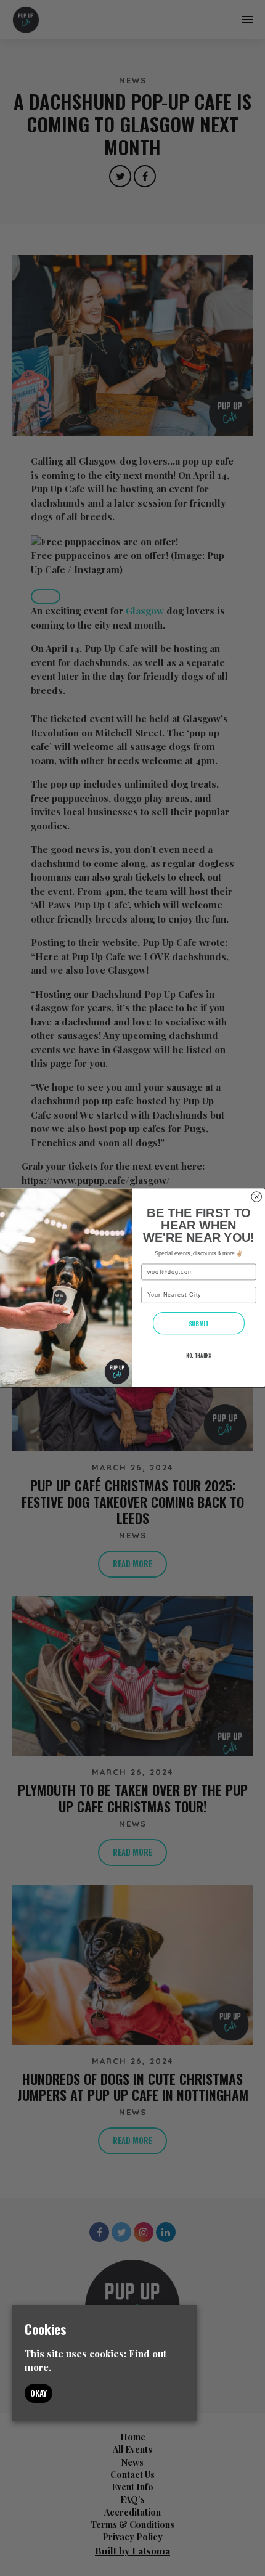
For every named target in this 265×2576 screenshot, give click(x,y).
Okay (39, 2393)
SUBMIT (199, 1323)
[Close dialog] (257, 1197)
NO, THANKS (199, 1356)
